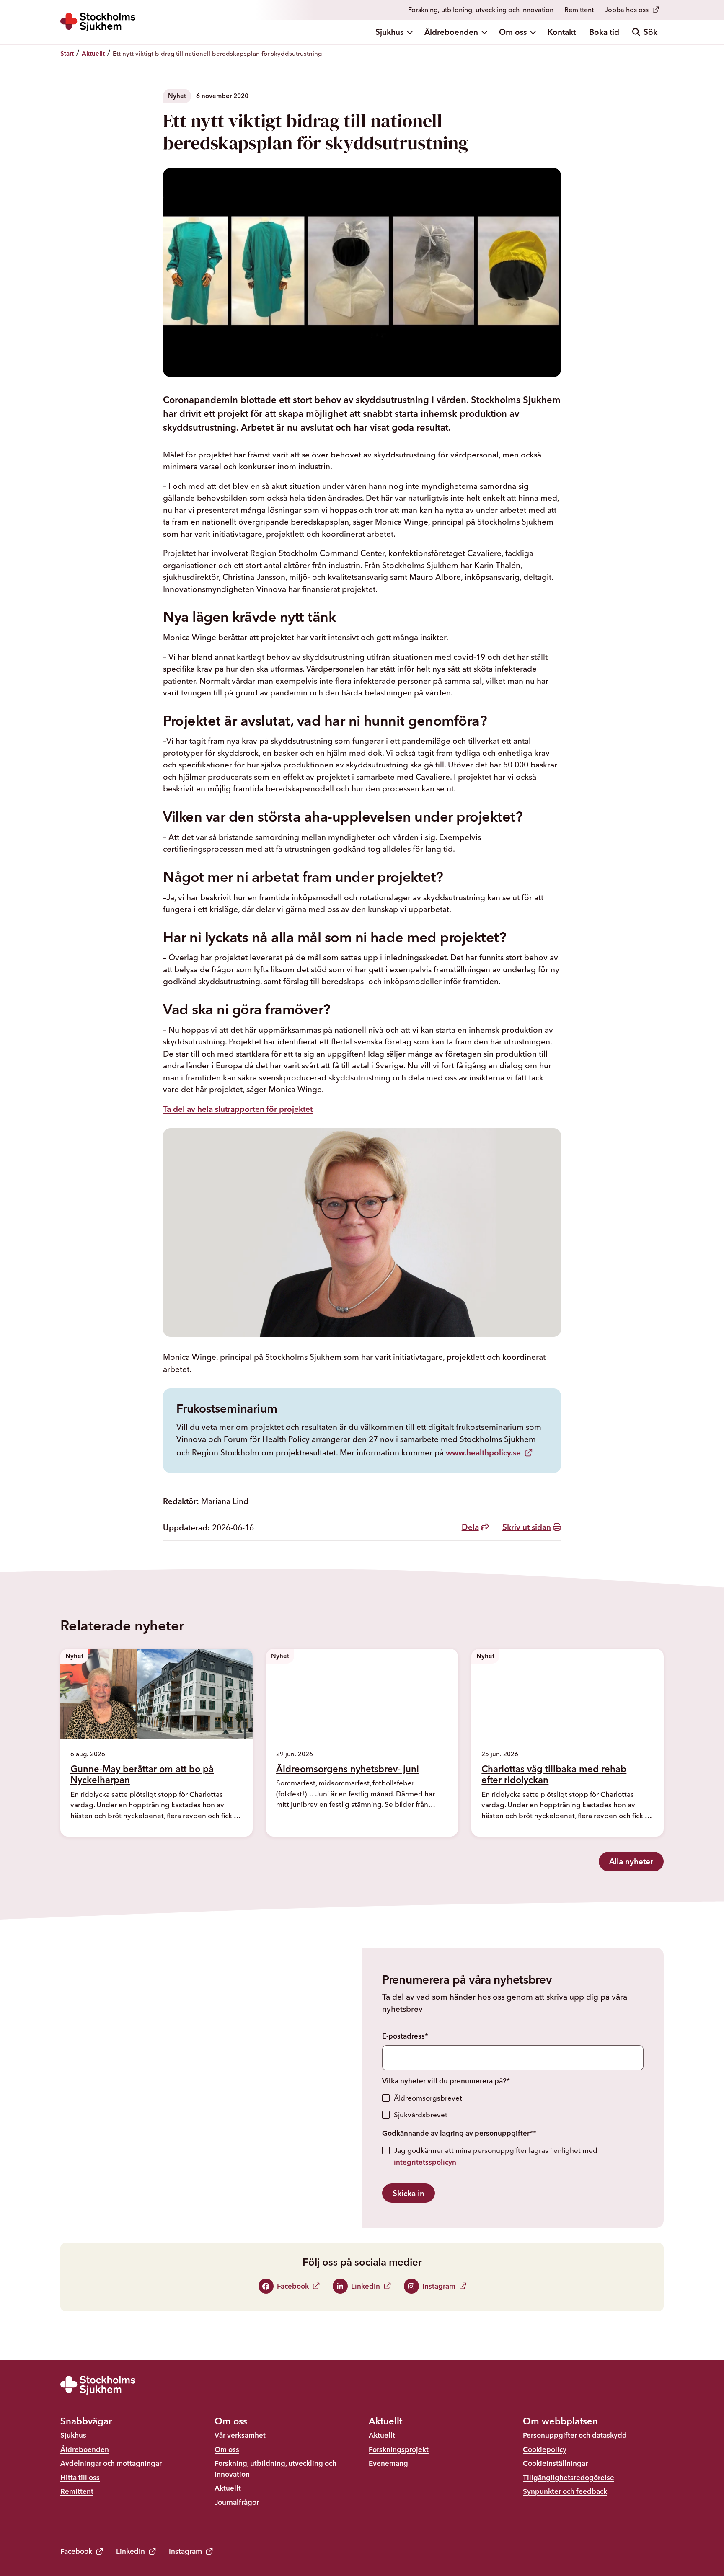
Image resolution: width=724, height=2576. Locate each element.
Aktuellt (228, 2488)
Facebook (76, 2551)
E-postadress (405, 2036)
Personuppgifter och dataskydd (575, 2435)
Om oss (513, 32)
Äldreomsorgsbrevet (428, 2098)
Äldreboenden (451, 32)
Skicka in (409, 2193)
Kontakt (562, 32)
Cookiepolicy (545, 2449)
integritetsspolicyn (425, 2162)
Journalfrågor (237, 2502)
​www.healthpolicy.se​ (483, 1452)
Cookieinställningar (555, 2463)
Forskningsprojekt (399, 2449)
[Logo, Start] (98, 22)
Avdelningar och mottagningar (111, 2463)
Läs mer (95, 1830)
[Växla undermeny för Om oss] (534, 32)
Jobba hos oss (627, 10)
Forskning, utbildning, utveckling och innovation (481, 10)
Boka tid (604, 32)
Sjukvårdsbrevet (421, 2115)
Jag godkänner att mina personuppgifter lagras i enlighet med (496, 2156)
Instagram (185, 2551)
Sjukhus (389, 32)
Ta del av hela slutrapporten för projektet (238, 1109)
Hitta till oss (80, 2477)
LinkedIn (131, 2551)
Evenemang (388, 2463)
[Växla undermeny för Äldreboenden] (485, 32)
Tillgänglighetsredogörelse (569, 2477)
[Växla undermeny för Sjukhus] (411, 32)
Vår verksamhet (240, 2435)
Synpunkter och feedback (565, 2491)
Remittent (579, 10)
